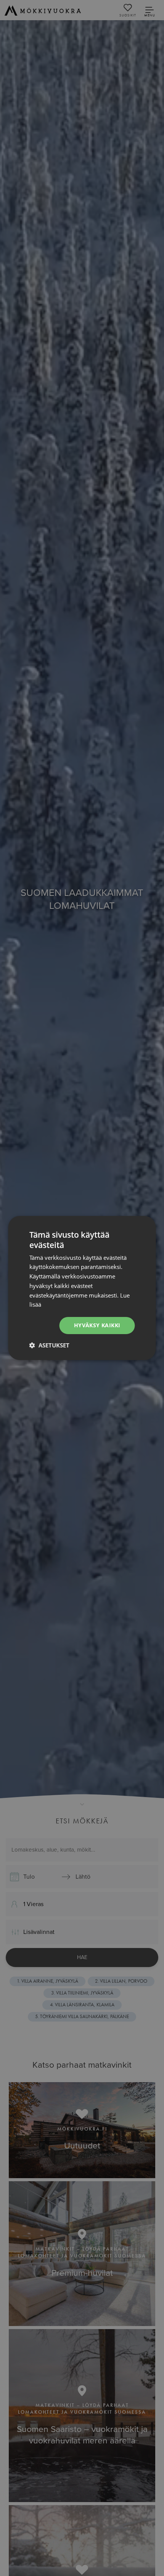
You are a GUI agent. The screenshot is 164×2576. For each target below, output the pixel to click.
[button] (49, 1345)
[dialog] (82, 1288)
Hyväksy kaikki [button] (97, 1325)
